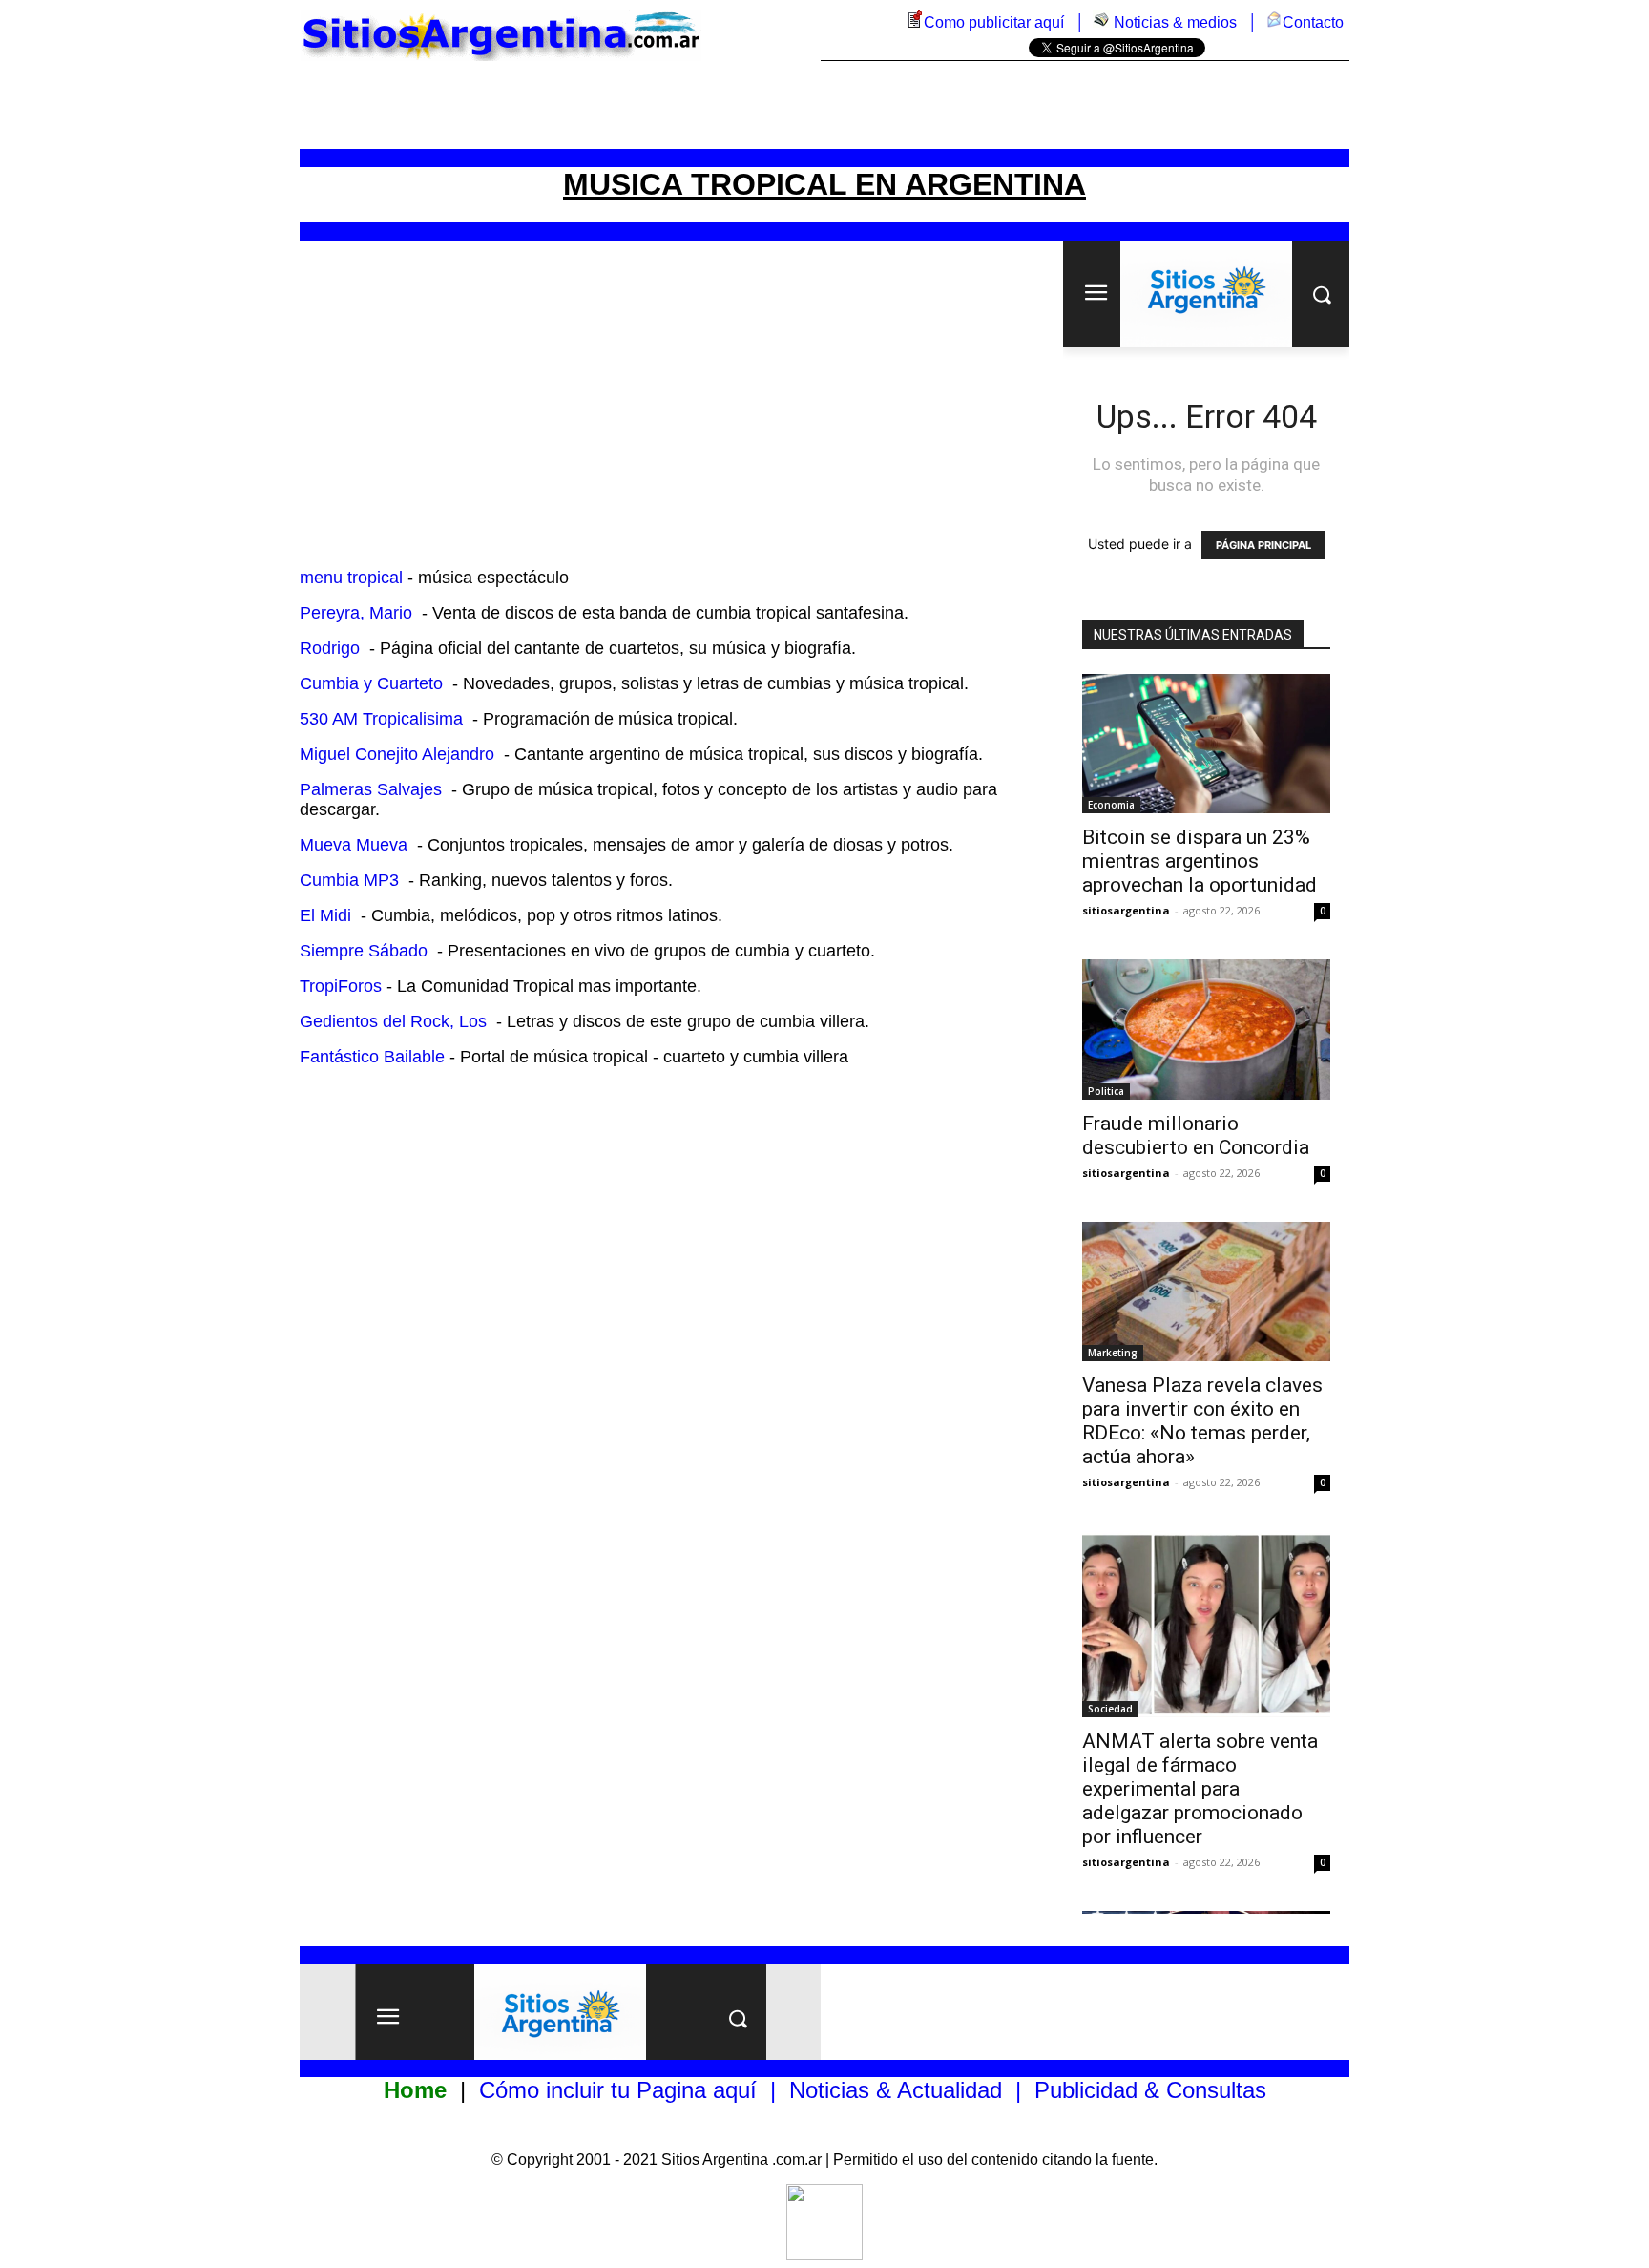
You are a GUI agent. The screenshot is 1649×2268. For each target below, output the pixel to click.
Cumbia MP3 (349, 880)
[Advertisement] (824, 105)
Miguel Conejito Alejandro (397, 754)
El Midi (325, 915)
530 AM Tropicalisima (381, 719)
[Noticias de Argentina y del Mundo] (1101, 22)
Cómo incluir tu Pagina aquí (618, 2090)
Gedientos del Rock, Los (393, 1021)
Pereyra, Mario (356, 613)
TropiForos (341, 986)
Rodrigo (330, 648)
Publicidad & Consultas (1150, 2090)
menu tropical (351, 577)
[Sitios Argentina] (824, 2255)
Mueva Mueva (354, 845)
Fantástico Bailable (372, 1057)
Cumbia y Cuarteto (371, 683)
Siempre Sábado (364, 951)
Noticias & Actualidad (896, 2090)
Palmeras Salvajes (371, 789)
